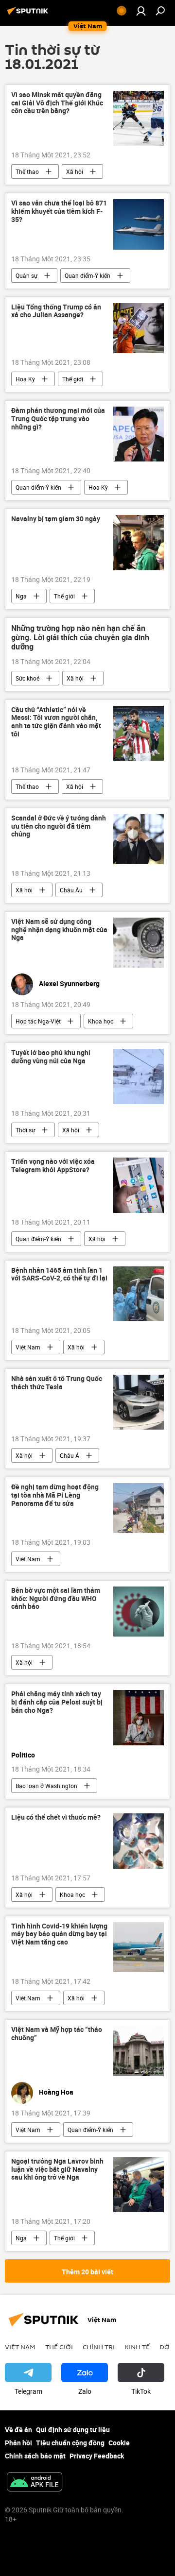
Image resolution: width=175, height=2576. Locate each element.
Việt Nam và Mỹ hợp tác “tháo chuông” (57, 2034)
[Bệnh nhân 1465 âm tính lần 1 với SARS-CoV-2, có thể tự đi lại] (139, 1294)
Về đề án (18, 2430)
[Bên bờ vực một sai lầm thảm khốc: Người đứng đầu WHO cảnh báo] (139, 1612)
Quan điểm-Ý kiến (87, 275)
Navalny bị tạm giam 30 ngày (56, 519)
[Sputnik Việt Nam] (29, 14)
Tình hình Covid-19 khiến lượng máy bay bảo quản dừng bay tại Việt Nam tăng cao (59, 1935)
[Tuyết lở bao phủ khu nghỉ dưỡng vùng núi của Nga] (139, 1076)
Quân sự (26, 275)
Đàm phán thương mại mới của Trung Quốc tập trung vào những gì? (58, 419)
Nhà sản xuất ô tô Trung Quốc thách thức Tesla (57, 1383)
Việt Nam (28, 1347)
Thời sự (25, 1130)
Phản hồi (18, 2443)
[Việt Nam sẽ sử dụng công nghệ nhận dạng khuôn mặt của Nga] (139, 943)
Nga (21, 596)
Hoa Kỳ (25, 379)
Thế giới (73, 379)
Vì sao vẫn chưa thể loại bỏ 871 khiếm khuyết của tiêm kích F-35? (59, 212)
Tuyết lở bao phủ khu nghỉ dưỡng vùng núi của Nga (51, 1057)
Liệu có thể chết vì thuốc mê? (56, 1817)
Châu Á (70, 1455)
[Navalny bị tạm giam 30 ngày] (139, 542)
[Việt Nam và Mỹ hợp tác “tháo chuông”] (139, 2051)
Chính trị (99, 2347)
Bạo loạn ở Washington (46, 1786)
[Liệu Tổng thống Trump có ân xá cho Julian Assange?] (139, 328)
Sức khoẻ (27, 678)
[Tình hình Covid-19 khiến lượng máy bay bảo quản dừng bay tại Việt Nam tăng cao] (139, 1947)
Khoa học (101, 1021)
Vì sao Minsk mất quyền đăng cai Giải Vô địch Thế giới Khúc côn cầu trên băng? (57, 103)
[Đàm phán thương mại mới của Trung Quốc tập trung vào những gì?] (139, 434)
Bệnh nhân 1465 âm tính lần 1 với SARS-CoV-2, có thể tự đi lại (59, 1275)
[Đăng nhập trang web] (141, 11)
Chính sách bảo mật (35, 2456)
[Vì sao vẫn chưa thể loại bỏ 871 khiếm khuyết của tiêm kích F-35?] (139, 224)
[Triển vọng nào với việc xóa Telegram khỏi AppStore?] (139, 1185)
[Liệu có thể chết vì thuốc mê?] (139, 1841)
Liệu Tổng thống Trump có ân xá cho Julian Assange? (56, 311)
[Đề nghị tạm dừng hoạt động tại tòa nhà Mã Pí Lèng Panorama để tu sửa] (139, 1508)
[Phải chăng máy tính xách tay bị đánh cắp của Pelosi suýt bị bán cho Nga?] (139, 1717)
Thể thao (27, 171)
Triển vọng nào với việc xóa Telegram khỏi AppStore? (53, 1166)
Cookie (119, 2443)
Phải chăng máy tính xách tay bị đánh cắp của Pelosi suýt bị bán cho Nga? (57, 1702)
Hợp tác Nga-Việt (38, 1021)
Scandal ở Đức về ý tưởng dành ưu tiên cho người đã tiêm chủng (59, 827)
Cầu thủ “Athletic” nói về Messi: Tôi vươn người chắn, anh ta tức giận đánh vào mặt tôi (56, 722)
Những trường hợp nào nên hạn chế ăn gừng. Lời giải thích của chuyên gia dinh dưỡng (80, 638)
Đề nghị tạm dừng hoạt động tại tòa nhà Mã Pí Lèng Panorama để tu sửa (55, 1495)
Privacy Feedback (97, 2456)
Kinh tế (137, 2347)
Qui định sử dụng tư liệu (73, 2430)
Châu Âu (71, 890)
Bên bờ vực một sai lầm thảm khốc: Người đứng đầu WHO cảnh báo (56, 1599)
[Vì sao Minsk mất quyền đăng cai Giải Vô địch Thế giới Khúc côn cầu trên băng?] (139, 118)
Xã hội (75, 171)
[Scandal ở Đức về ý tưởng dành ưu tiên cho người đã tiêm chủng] (139, 839)
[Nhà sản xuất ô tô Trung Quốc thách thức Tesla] (139, 1402)
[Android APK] (35, 2483)
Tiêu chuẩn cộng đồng (70, 2443)
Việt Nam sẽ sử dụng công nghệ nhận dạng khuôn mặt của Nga (59, 930)
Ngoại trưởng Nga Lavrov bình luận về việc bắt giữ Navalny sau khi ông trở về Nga (57, 2170)
